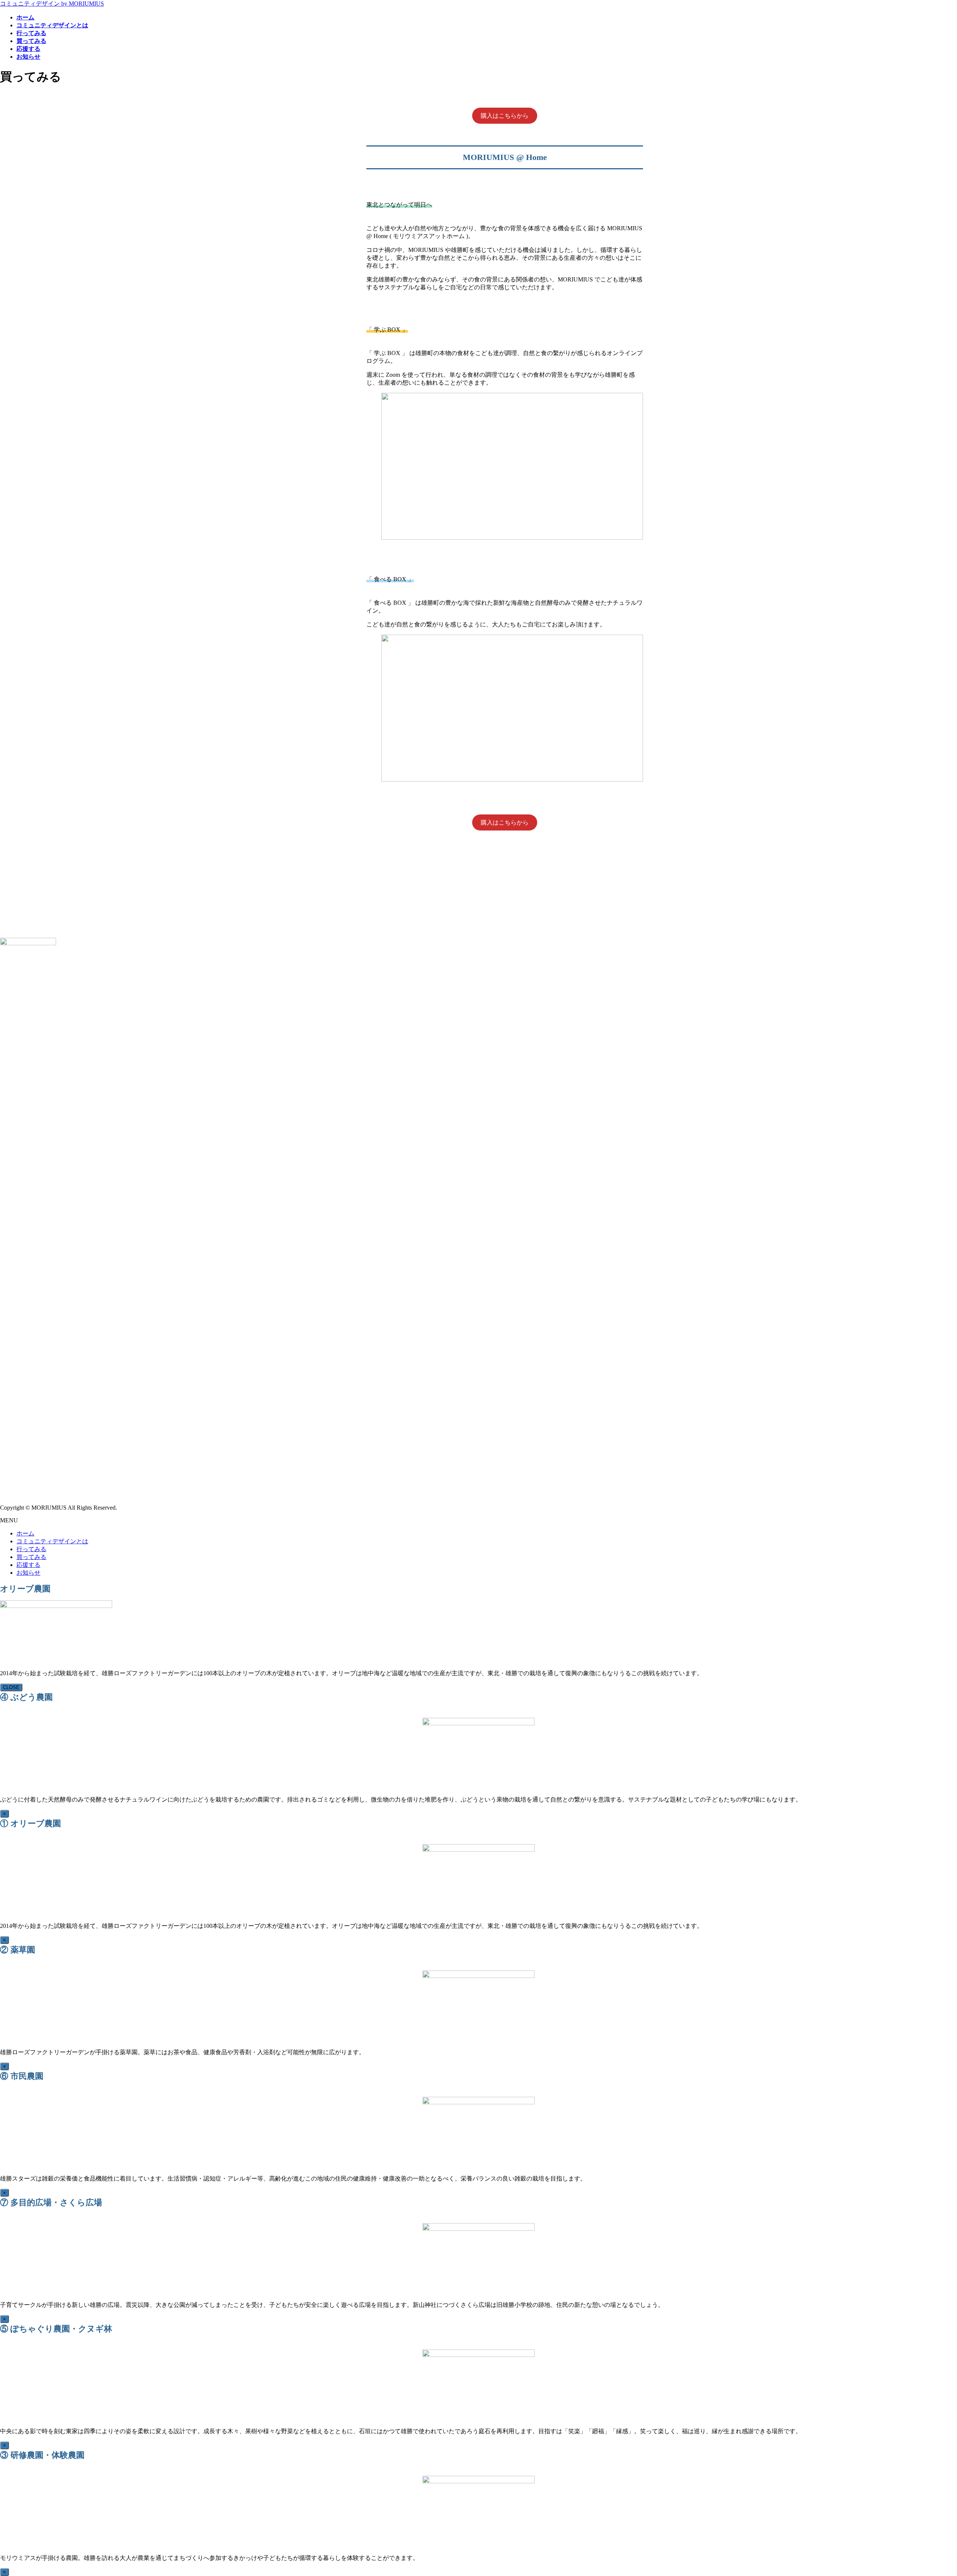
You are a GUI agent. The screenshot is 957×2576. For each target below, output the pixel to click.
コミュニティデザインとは (52, 1541)
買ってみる (31, 1557)
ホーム (25, 1533)
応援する (28, 1565)
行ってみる (31, 1549)
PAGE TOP (930, 2491)
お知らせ (28, 1573)
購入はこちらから (505, 116)
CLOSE (11, 1687)
